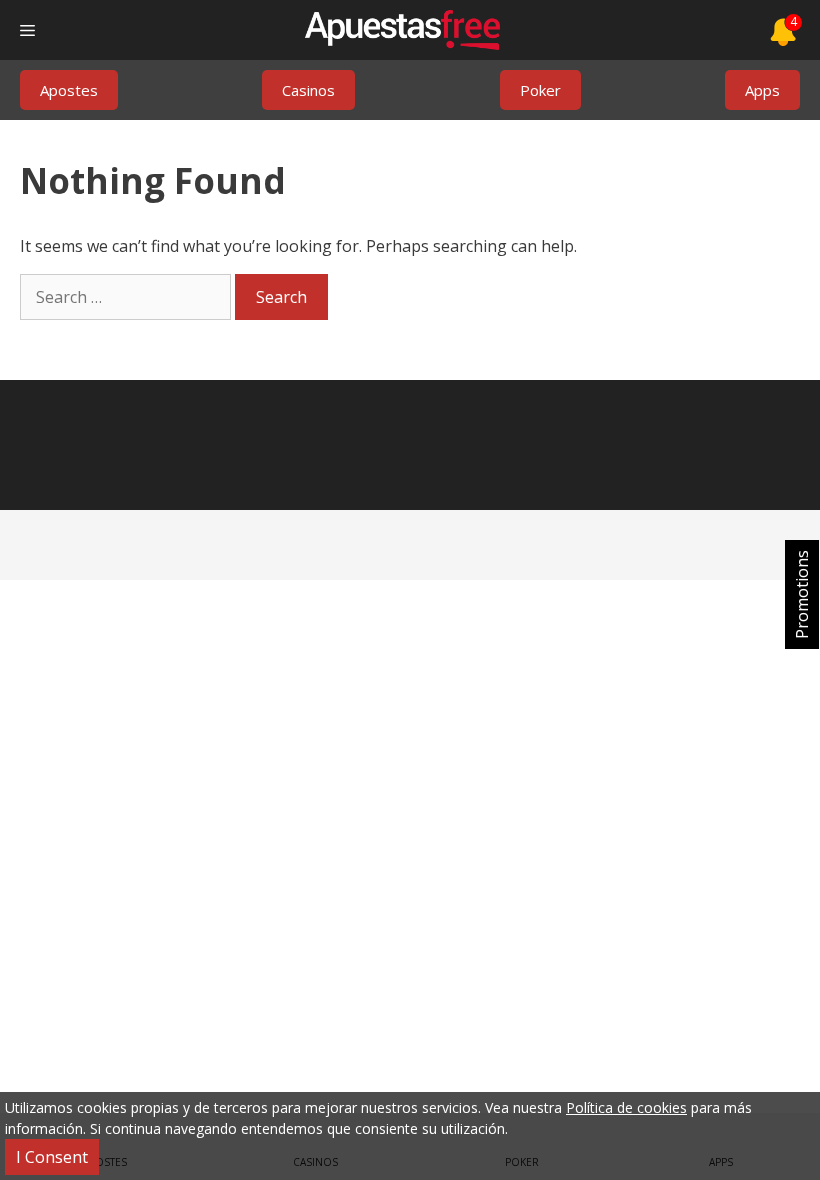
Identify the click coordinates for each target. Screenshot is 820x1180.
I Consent (52, 1157)
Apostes (69, 90)
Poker (540, 90)
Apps (762, 90)
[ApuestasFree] (402, 30)
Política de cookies (626, 1107)
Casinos (308, 90)
